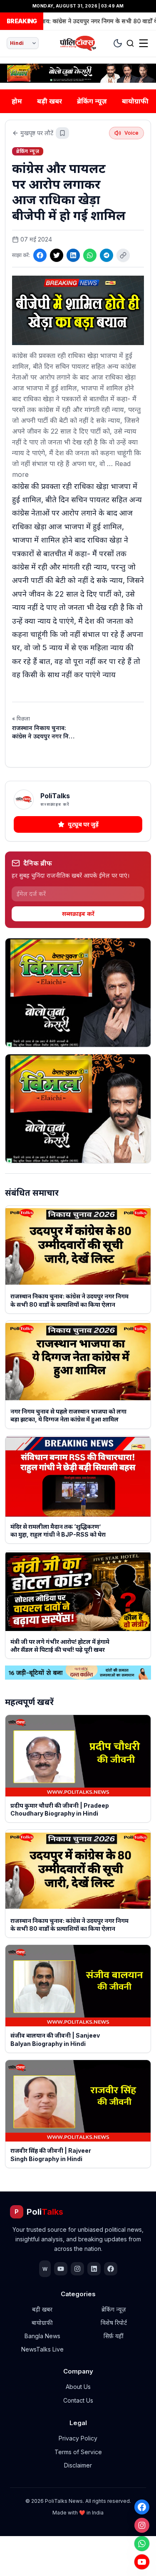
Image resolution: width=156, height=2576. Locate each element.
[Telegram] (106, 255)
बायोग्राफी (135, 101)
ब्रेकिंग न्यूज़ (92, 101)
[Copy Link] (123, 255)
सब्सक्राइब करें (78, 914)
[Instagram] (142, 2525)
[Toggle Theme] (118, 43)
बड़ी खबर (50, 101)
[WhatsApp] (142, 2544)
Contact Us (78, 2400)
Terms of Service (78, 2452)
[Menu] (144, 43)
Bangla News (42, 2336)
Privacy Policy (78, 2438)
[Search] (130, 43)
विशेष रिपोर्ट (114, 2323)
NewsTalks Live (42, 2349)
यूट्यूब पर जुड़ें (83, 824)
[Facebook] (142, 2507)
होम (17, 101)
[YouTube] (142, 2562)
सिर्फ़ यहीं (114, 2336)
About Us (78, 2387)
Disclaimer (78, 2465)
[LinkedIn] (73, 255)
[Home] (78, 43)
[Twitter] (57, 255)
